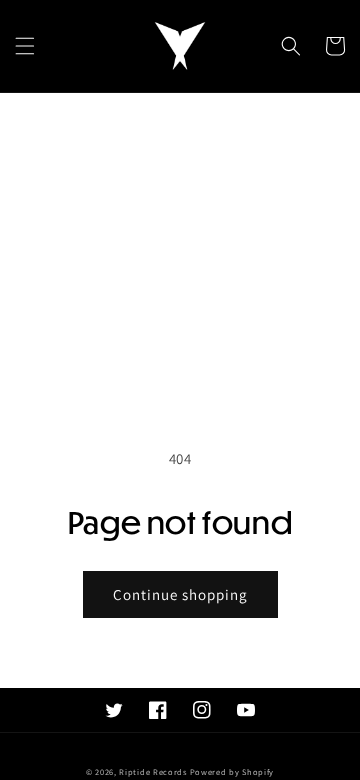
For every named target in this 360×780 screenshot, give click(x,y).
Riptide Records (153, 771)
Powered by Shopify (232, 771)
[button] (25, 46)
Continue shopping (180, 594)
